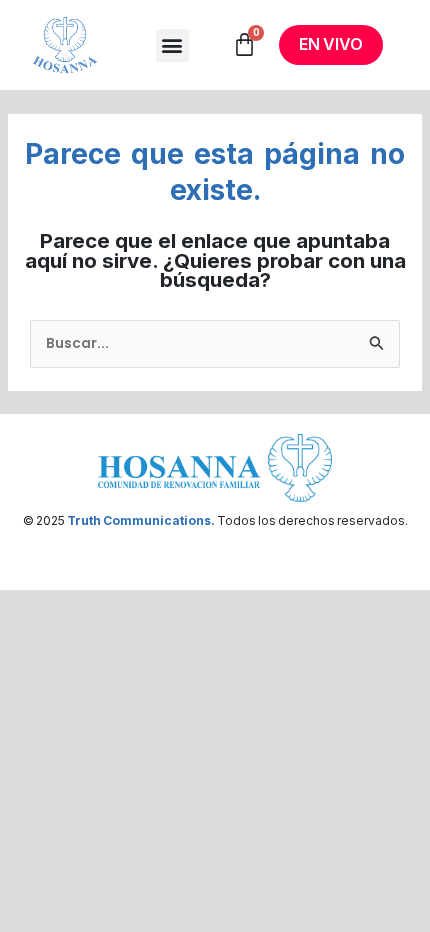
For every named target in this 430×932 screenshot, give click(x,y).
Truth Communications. (141, 520)
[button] (172, 45)
